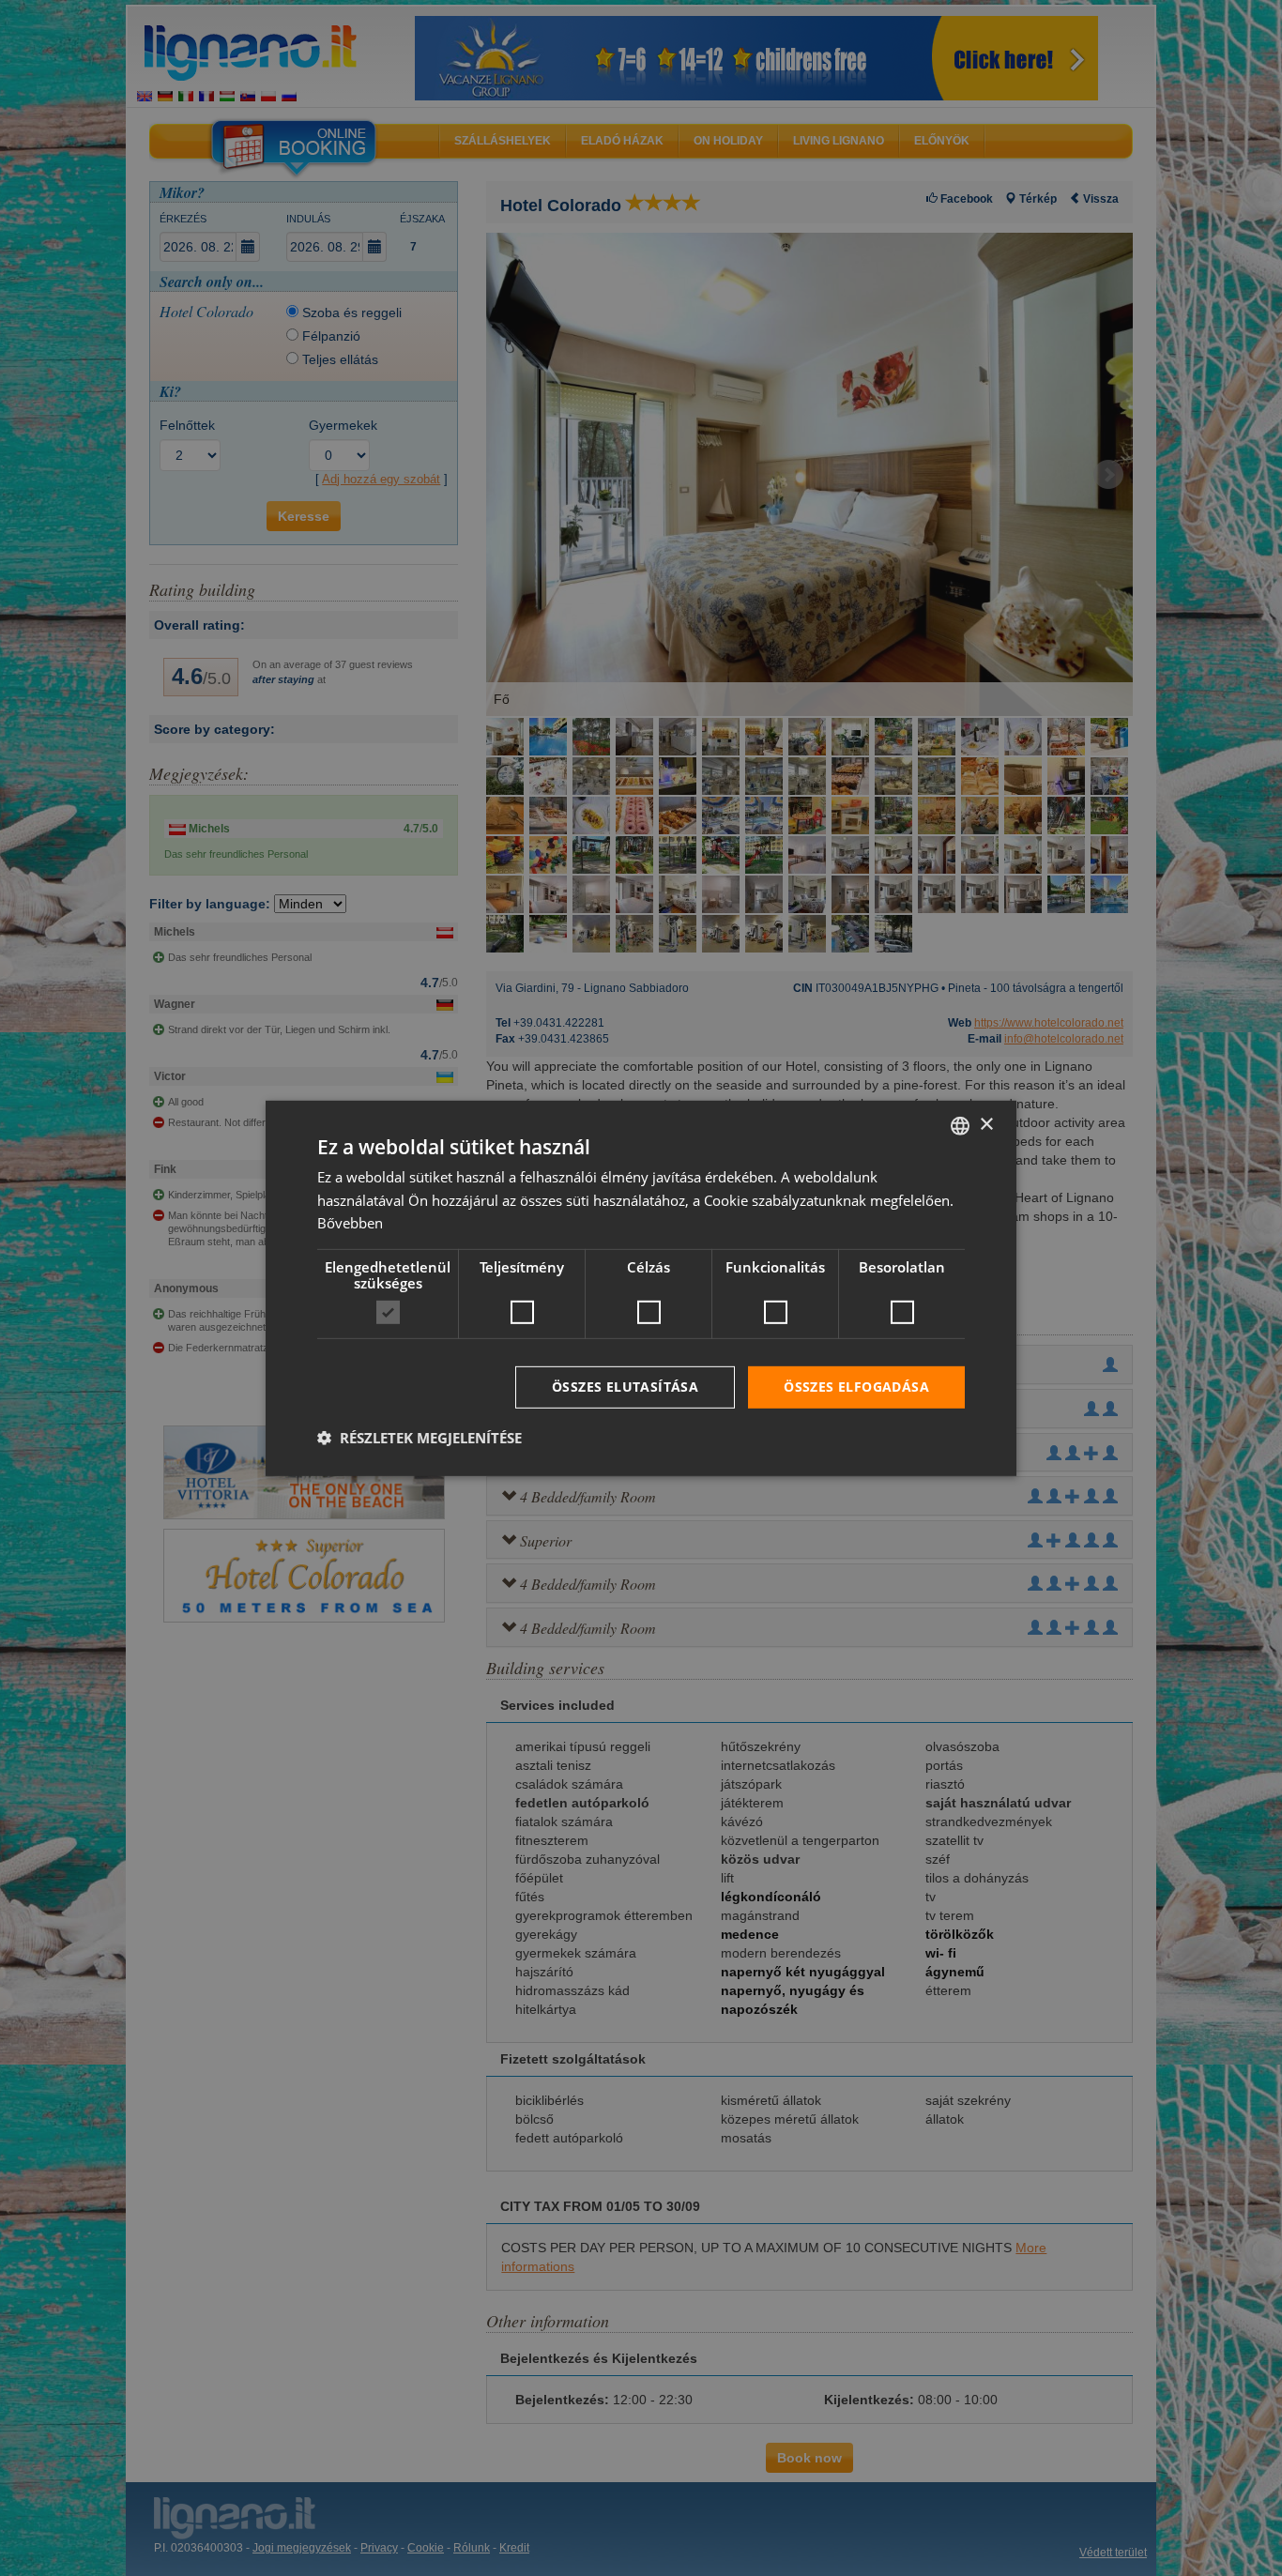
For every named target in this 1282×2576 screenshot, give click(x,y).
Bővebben (350, 1223)
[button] (420, 1438)
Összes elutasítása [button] (625, 1387)
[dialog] (641, 1288)
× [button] (986, 1125)
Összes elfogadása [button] (856, 1387)
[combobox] (960, 1125)
